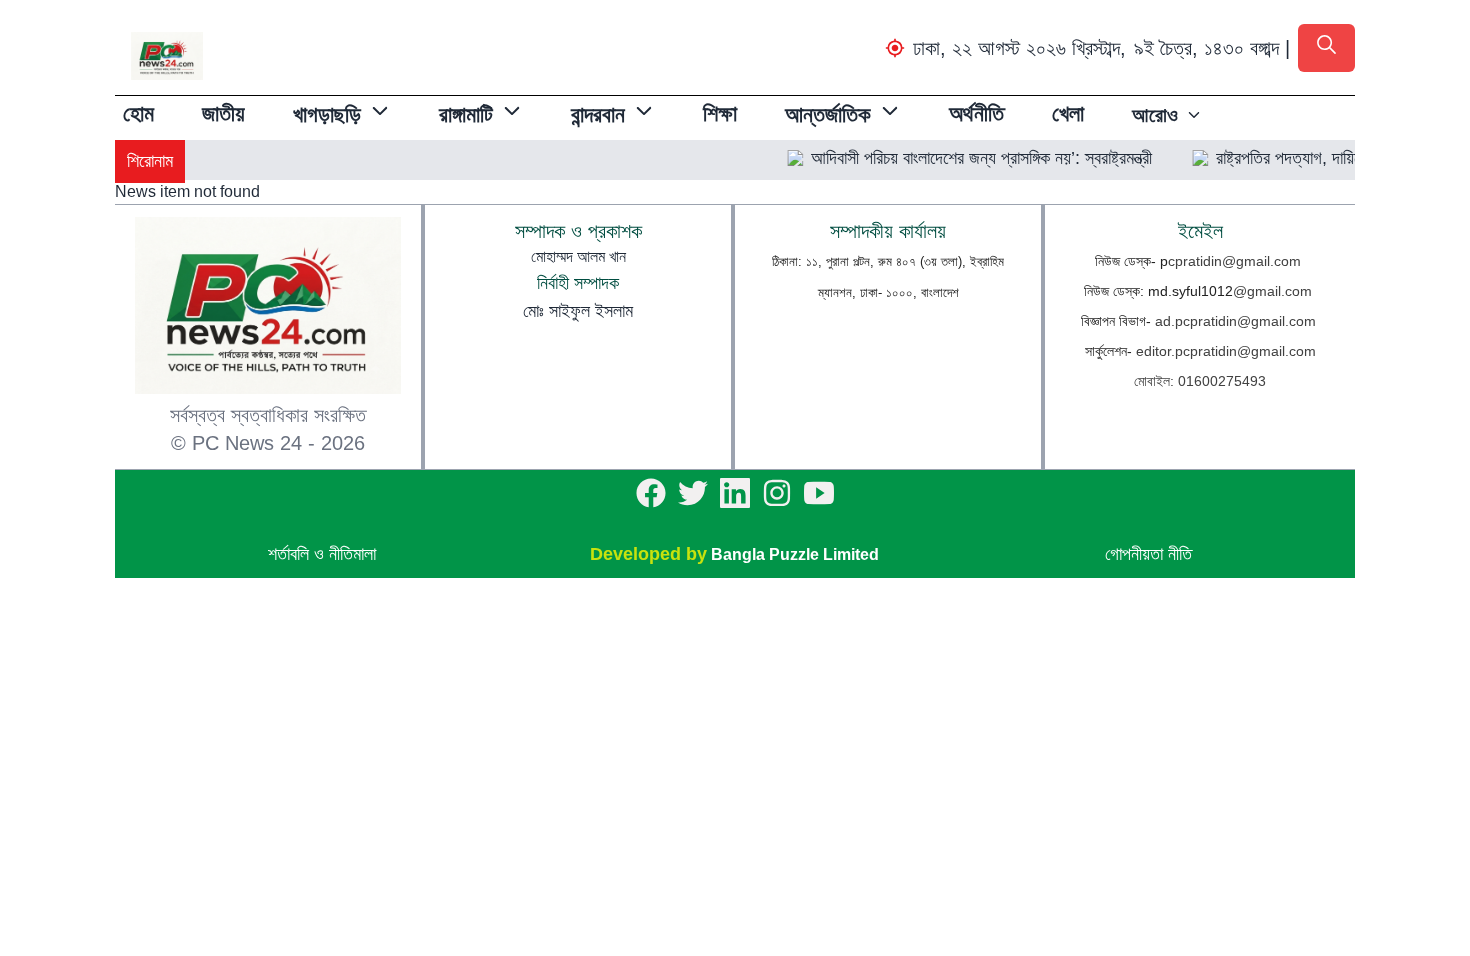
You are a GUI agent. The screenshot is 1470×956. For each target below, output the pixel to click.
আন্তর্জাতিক (828, 114)
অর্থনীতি (976, 113)
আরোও (1155, 115)
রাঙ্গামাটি (466, 114)
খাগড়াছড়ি (327, 114)
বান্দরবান (598, 114)
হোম (138, 113)
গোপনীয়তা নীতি (1148, 554)
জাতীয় (223, 113)
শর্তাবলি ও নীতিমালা (322, 554)
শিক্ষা (720, 113)
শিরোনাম (150, 161)
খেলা (1068, 113)
